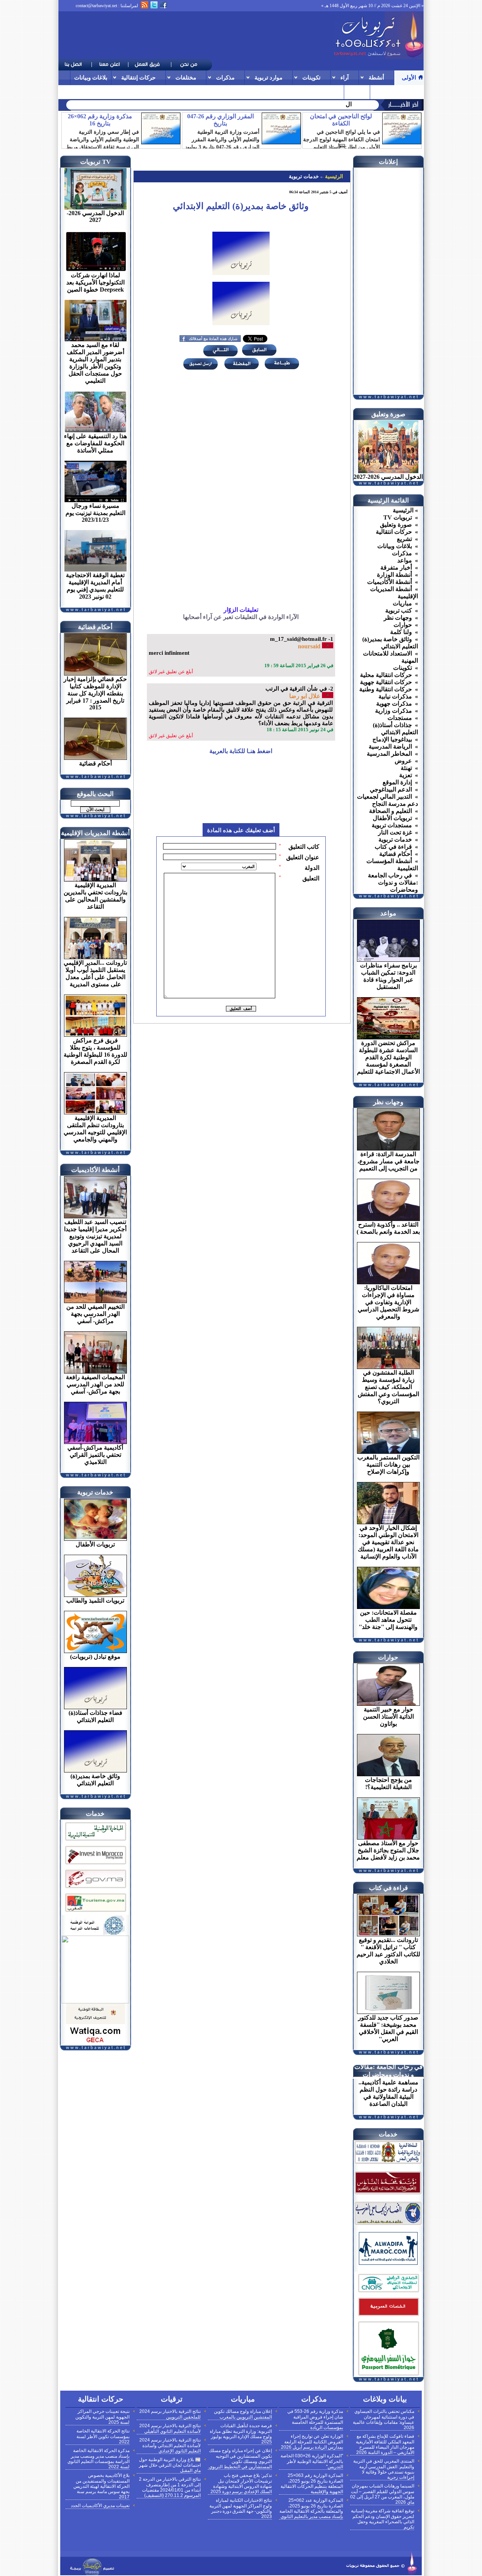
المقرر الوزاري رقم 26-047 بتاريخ (220, 120)
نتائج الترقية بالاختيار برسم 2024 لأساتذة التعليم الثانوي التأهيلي (170, 2429)
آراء (345, 77)
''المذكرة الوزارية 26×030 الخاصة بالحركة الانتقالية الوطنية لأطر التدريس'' (312, 2461)
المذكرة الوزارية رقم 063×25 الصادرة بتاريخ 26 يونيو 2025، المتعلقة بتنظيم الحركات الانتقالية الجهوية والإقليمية (312, 2484)
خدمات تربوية (304, 176)
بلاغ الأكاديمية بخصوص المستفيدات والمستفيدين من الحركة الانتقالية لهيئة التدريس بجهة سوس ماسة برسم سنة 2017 (101, 2486)
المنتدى (357, 92)
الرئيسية (333, 176)
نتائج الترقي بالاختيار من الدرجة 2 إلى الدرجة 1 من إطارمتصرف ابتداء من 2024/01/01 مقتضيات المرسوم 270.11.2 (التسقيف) (170, 2487)
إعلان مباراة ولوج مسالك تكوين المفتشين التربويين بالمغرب (243, 2414)
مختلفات (186, 77)
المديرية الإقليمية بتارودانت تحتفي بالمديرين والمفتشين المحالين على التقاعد (258, 104)
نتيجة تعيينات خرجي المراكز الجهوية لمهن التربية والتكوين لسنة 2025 (102, 2417)
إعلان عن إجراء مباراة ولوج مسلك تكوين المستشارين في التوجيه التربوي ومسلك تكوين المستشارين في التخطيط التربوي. (240, 2459)
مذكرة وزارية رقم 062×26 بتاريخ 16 (100, 120)
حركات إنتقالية (138, 77)
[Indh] (95, 1842)
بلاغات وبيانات (91, 77)
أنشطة (376, 77)
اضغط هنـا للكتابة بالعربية (241, 751)
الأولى (409, 77)
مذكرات (225, 77)
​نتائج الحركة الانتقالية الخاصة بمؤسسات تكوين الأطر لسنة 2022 (103, 2436)
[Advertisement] (195, 35)
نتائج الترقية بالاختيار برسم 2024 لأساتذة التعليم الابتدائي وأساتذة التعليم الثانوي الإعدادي (170, 2445)
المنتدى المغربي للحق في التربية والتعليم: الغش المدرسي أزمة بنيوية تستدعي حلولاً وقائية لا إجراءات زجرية (384, 2469)
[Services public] (388, 2317)
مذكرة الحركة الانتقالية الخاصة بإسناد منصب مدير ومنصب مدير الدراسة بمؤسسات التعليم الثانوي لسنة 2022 (98, 2459)
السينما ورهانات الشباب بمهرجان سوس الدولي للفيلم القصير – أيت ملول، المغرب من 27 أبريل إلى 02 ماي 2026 (382, 2494)
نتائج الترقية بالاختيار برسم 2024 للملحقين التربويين (170, 2414)
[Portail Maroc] (388, 2263)
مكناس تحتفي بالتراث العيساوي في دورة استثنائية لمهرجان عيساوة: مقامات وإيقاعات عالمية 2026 (384, 2419)
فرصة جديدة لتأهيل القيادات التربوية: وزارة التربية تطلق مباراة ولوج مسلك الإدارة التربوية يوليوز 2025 (241, 2434)
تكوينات (311, 77)
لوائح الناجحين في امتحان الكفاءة (341, 120)
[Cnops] (388, 2293)
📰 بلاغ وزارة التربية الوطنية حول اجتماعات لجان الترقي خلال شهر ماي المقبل (170, 2465)
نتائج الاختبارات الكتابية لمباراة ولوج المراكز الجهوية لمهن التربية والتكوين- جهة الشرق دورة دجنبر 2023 (241, 2508)
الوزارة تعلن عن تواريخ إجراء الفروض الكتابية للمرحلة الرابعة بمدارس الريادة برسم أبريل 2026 (312, 2442)
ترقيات (382, 92)
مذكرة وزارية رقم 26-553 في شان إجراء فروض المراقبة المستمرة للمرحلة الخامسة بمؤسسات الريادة (315, 2419)
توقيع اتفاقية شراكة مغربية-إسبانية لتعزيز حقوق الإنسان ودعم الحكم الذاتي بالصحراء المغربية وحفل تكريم (383, 2519)
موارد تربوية (268, 77)
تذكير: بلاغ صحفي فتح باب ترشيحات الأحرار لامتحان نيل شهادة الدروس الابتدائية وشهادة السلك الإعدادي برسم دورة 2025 (241, 2484)
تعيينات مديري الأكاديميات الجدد (100, 2506)
